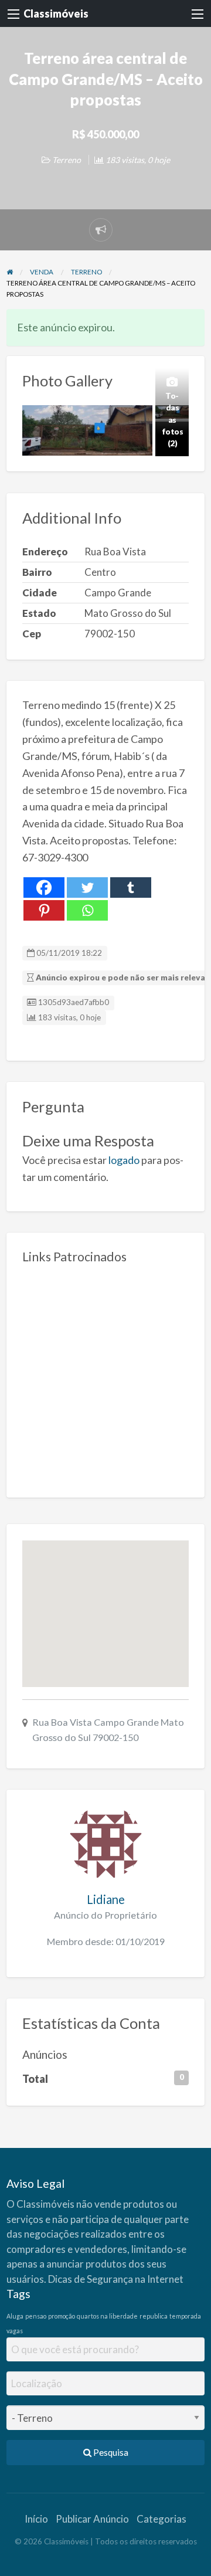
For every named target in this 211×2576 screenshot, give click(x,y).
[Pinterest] (44, 910)
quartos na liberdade (107, 2316)
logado (124, 1160)
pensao (36, 2316)
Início (36, 2519)
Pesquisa (110, 2452)
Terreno (67, 160)
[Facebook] (44, 887)
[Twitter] (87, 887)
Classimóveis (56, 13)
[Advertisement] (105, 1376)
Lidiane (106, 1899)
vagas (15, 2331)
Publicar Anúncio (92, 2519)
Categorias (161, 2519)
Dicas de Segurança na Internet (116, 2279)
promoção (62, 2316)
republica (154, 2316)
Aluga (15, 2316)
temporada (185, 2316)
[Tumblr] (131, 887)
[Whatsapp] (87, 910)
